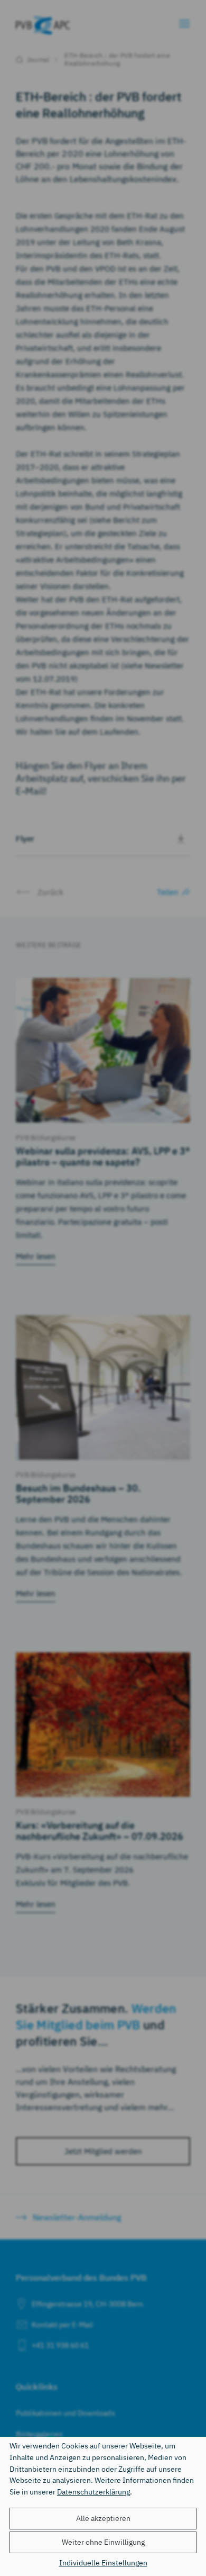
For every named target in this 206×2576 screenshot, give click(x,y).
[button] (103, 2519)
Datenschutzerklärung (93, 2492)
